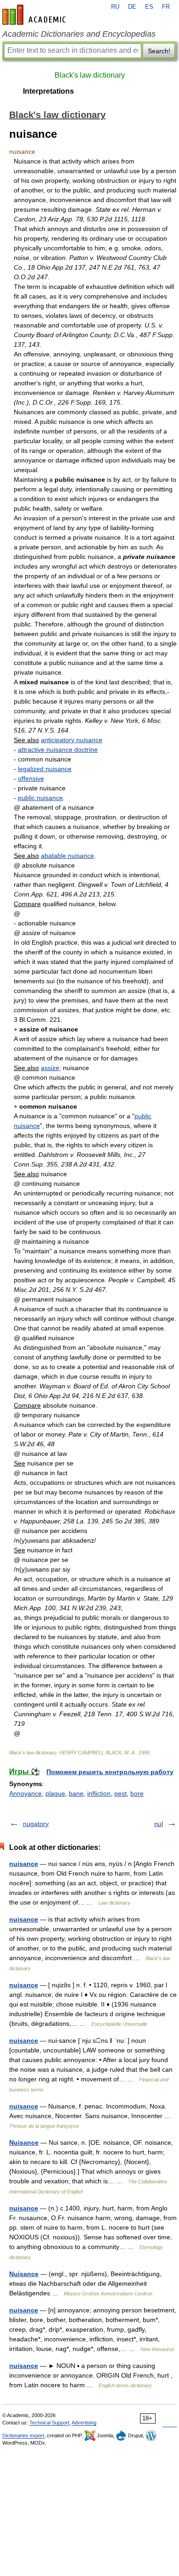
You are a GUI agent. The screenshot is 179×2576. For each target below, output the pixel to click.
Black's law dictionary (90, 75)
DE (132, 7)
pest (120, 1793)
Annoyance (25, 1793)
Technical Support (49, 2423)
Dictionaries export (23, 2435)
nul (159, 1824)
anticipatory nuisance (72, 740)
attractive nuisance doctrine (58, 750)
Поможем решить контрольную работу (110, 1772)
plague (55, 1793)
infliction (99, 1793)
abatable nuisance (67, 856)
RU (115, 7)
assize (50, 1068)
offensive (31, 778)
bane (76, 1793)
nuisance (24, 1864)
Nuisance (24, 2142)
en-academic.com (35, 15)
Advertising (84, 2423)
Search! (159, 51)
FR (166, 7)
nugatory (36, 1824)
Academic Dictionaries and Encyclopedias (79, 34)
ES (149, 7)
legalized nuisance (45, 769)
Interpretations (48, 91)
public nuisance (40, 798)
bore (137, 1793)
